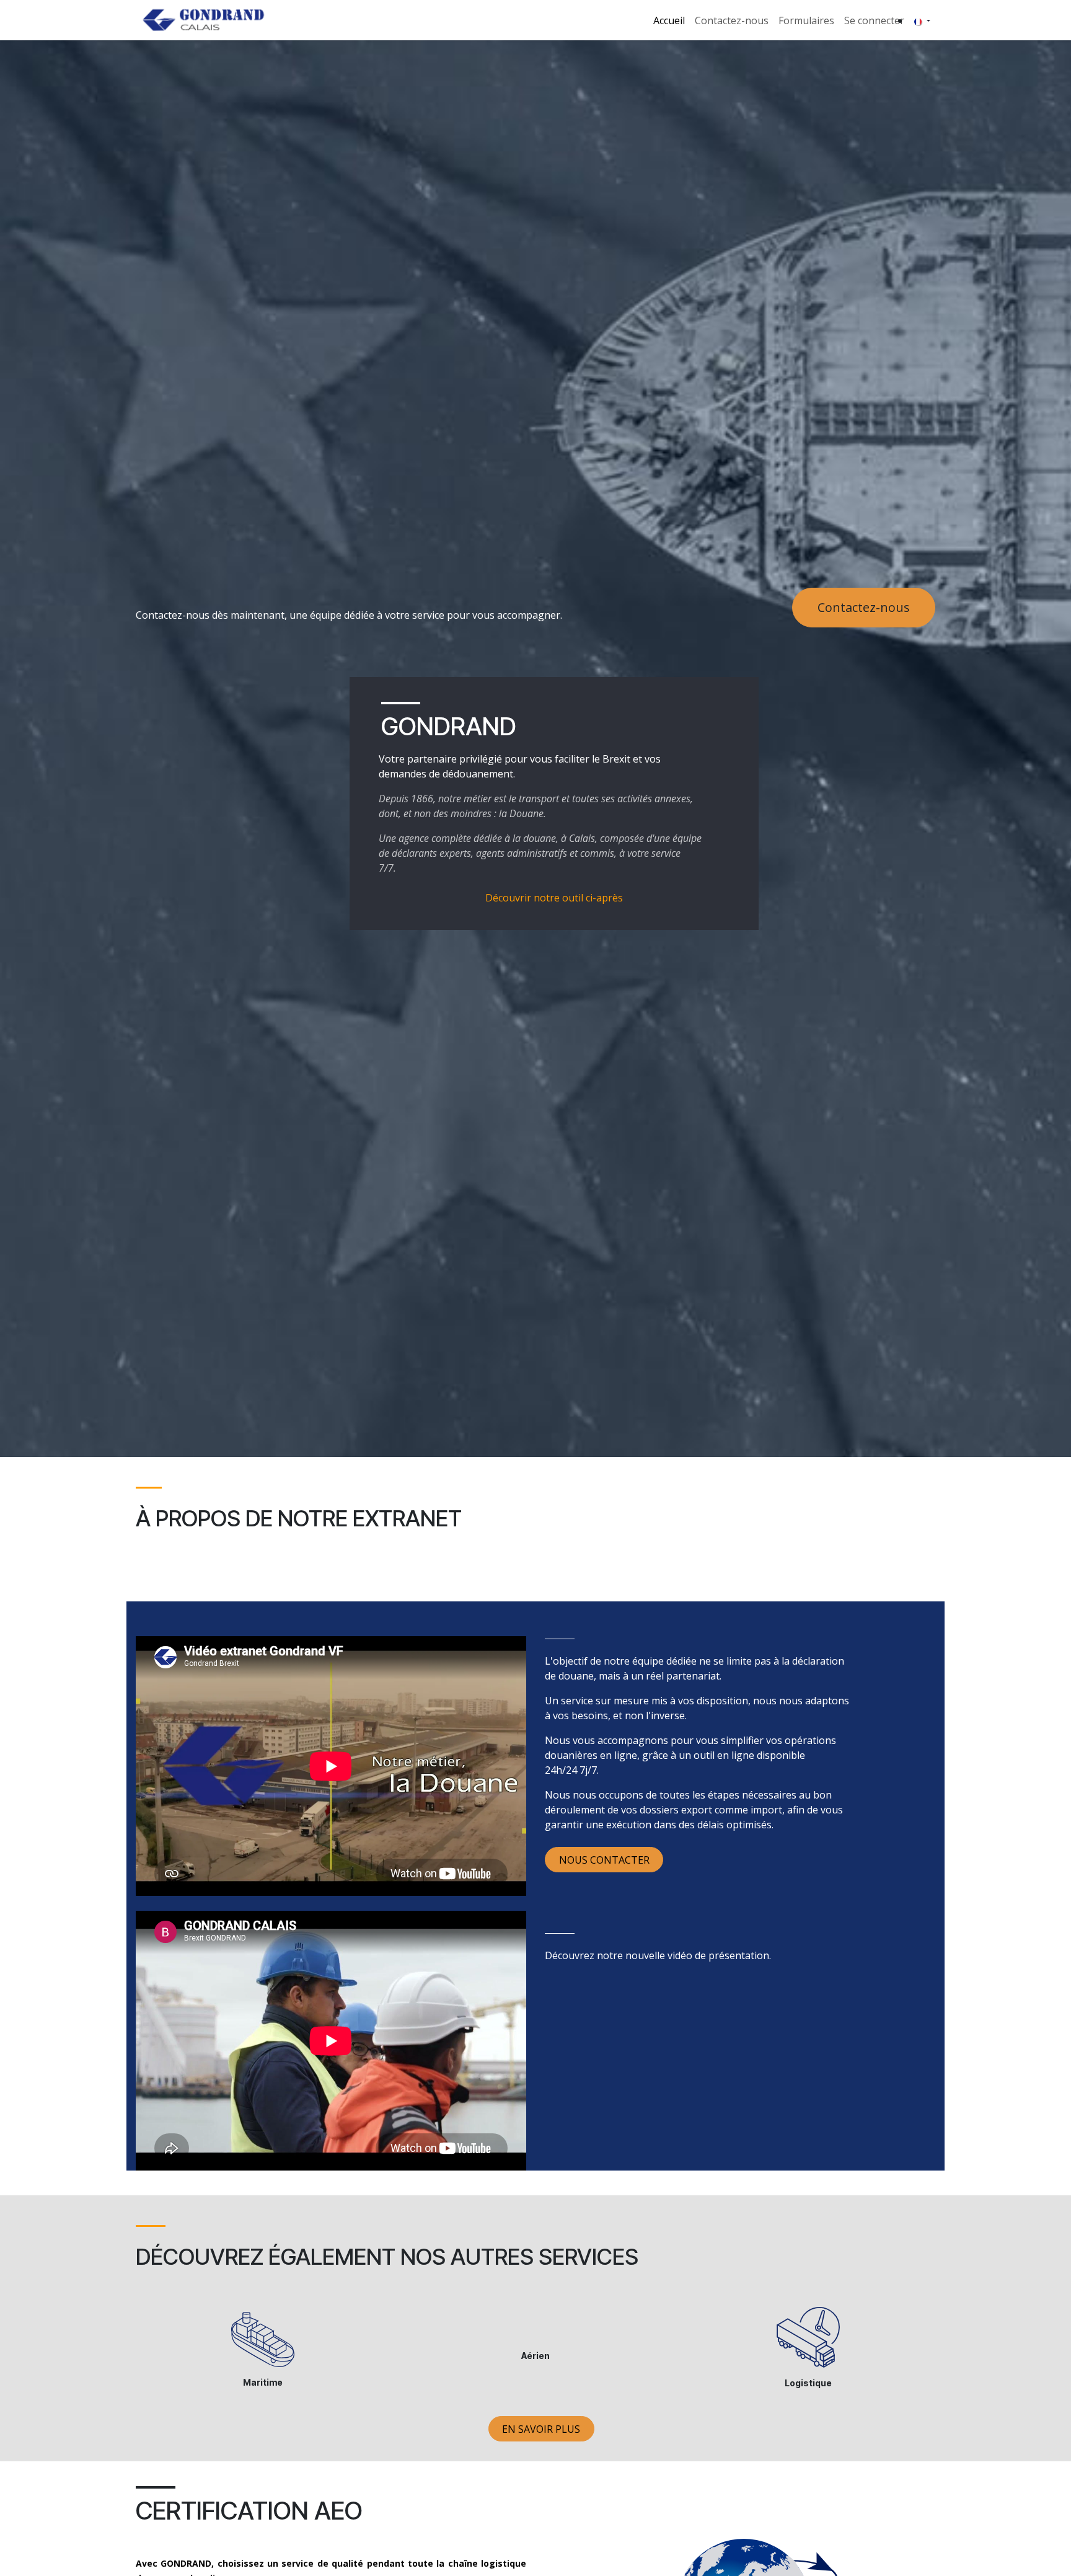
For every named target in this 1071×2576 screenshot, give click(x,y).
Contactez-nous (864, 607)
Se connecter (874, 20)
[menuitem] (669, 20)
